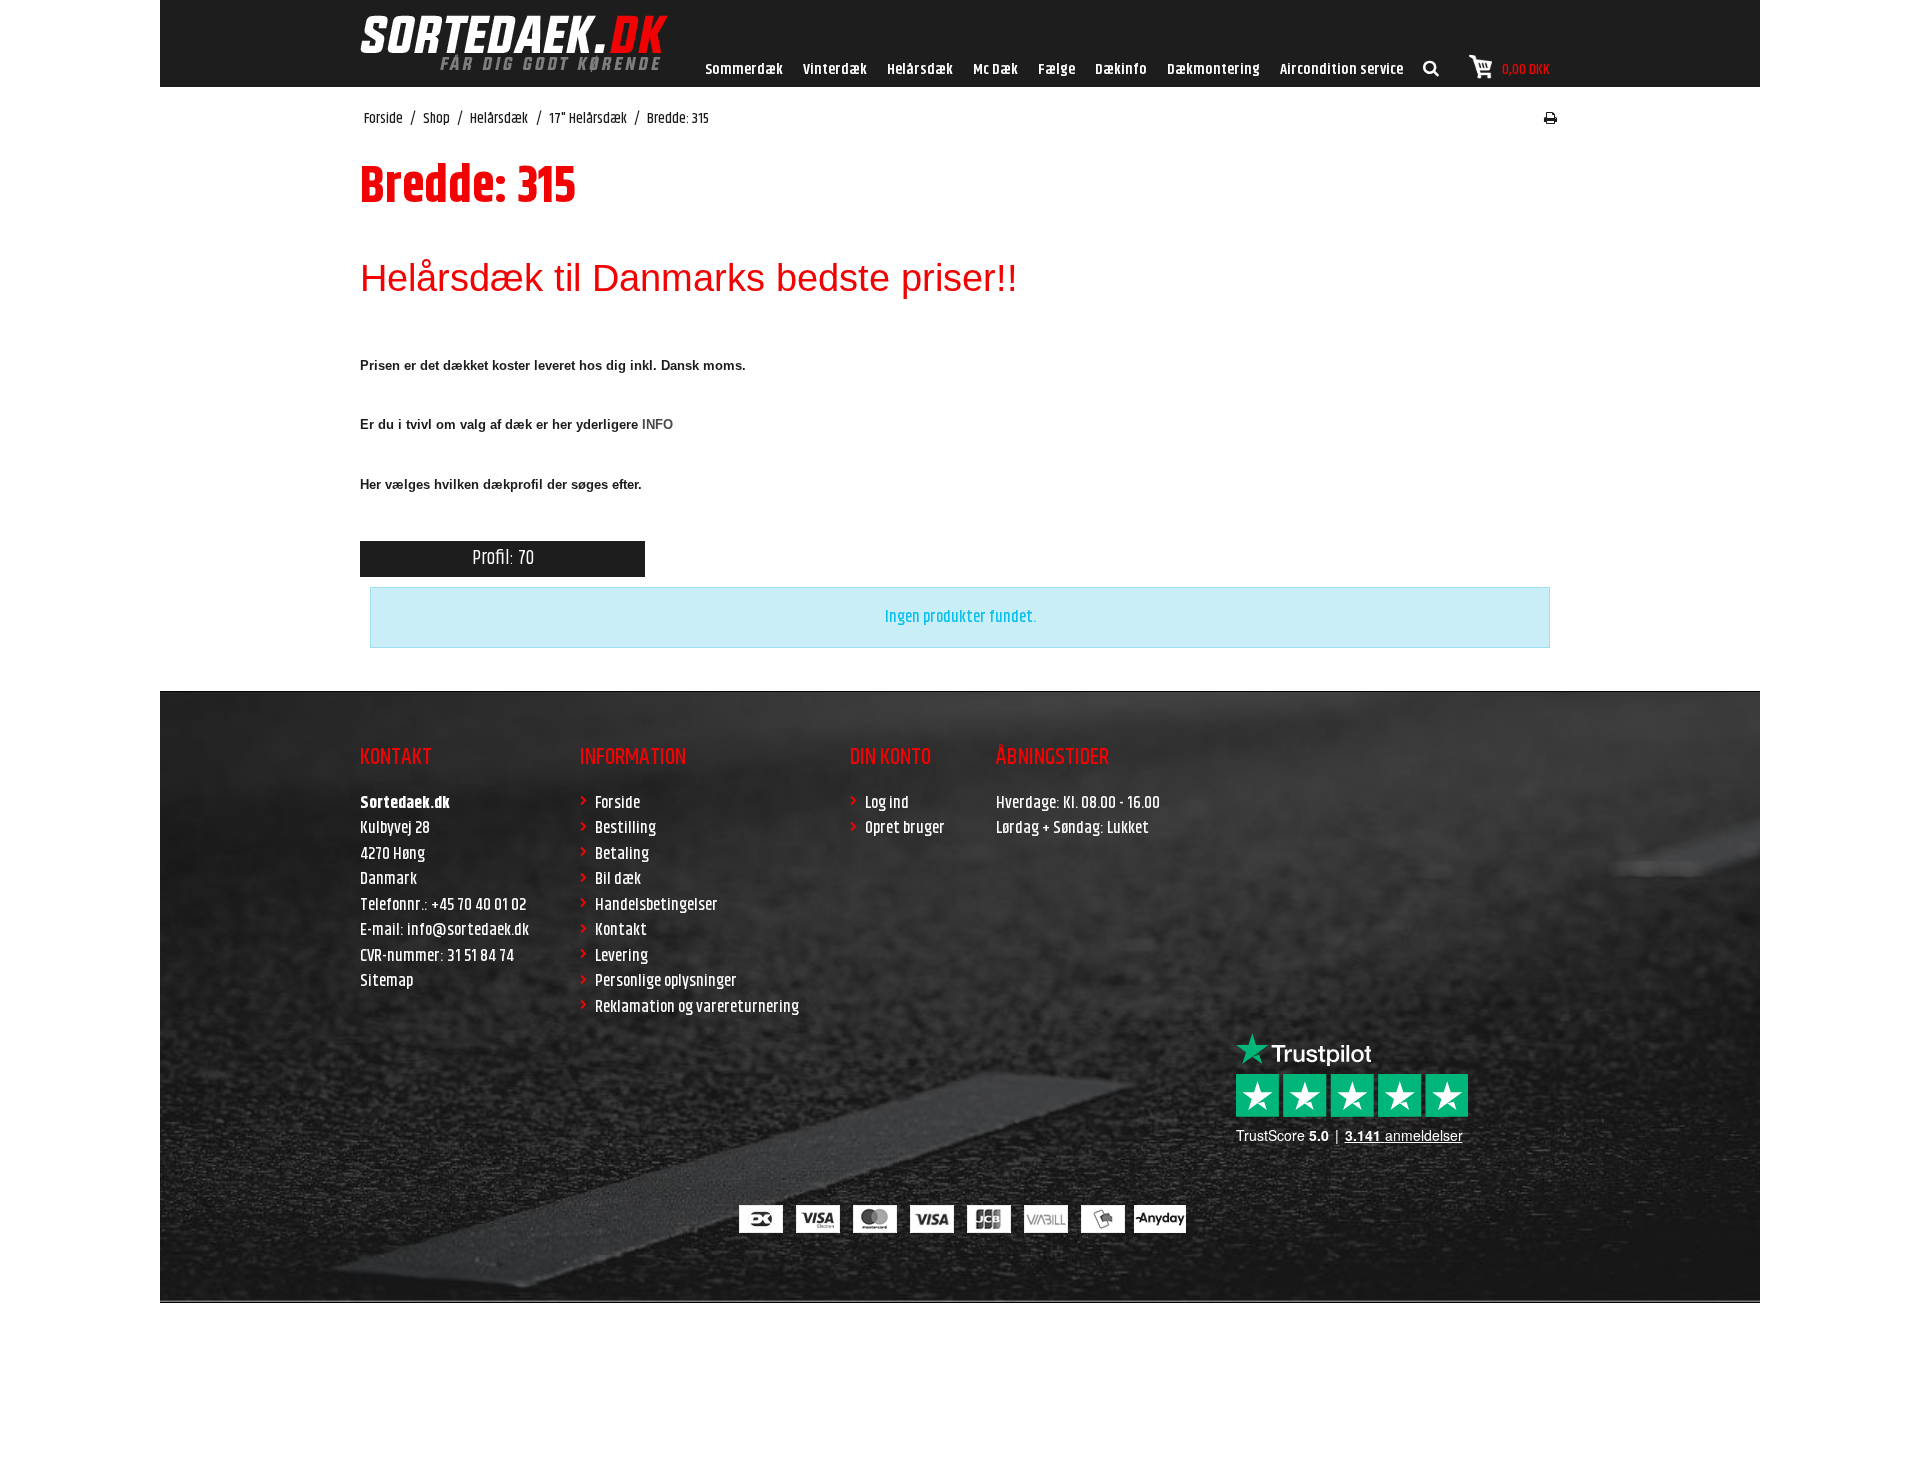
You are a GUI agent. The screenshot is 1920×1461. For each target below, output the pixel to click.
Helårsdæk (920, 69)
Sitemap (386, 981)
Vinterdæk (835, 69)
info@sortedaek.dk (468, 930)
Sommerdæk (744, 69)
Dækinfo (1121, 69)
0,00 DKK (1526, 69)
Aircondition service (1341, 69)
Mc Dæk (995, 69)
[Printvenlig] (1550, 119)
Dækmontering (1213, 69)
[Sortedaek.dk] (514, 43)
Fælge (1056, 69)
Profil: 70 (503, 558)
